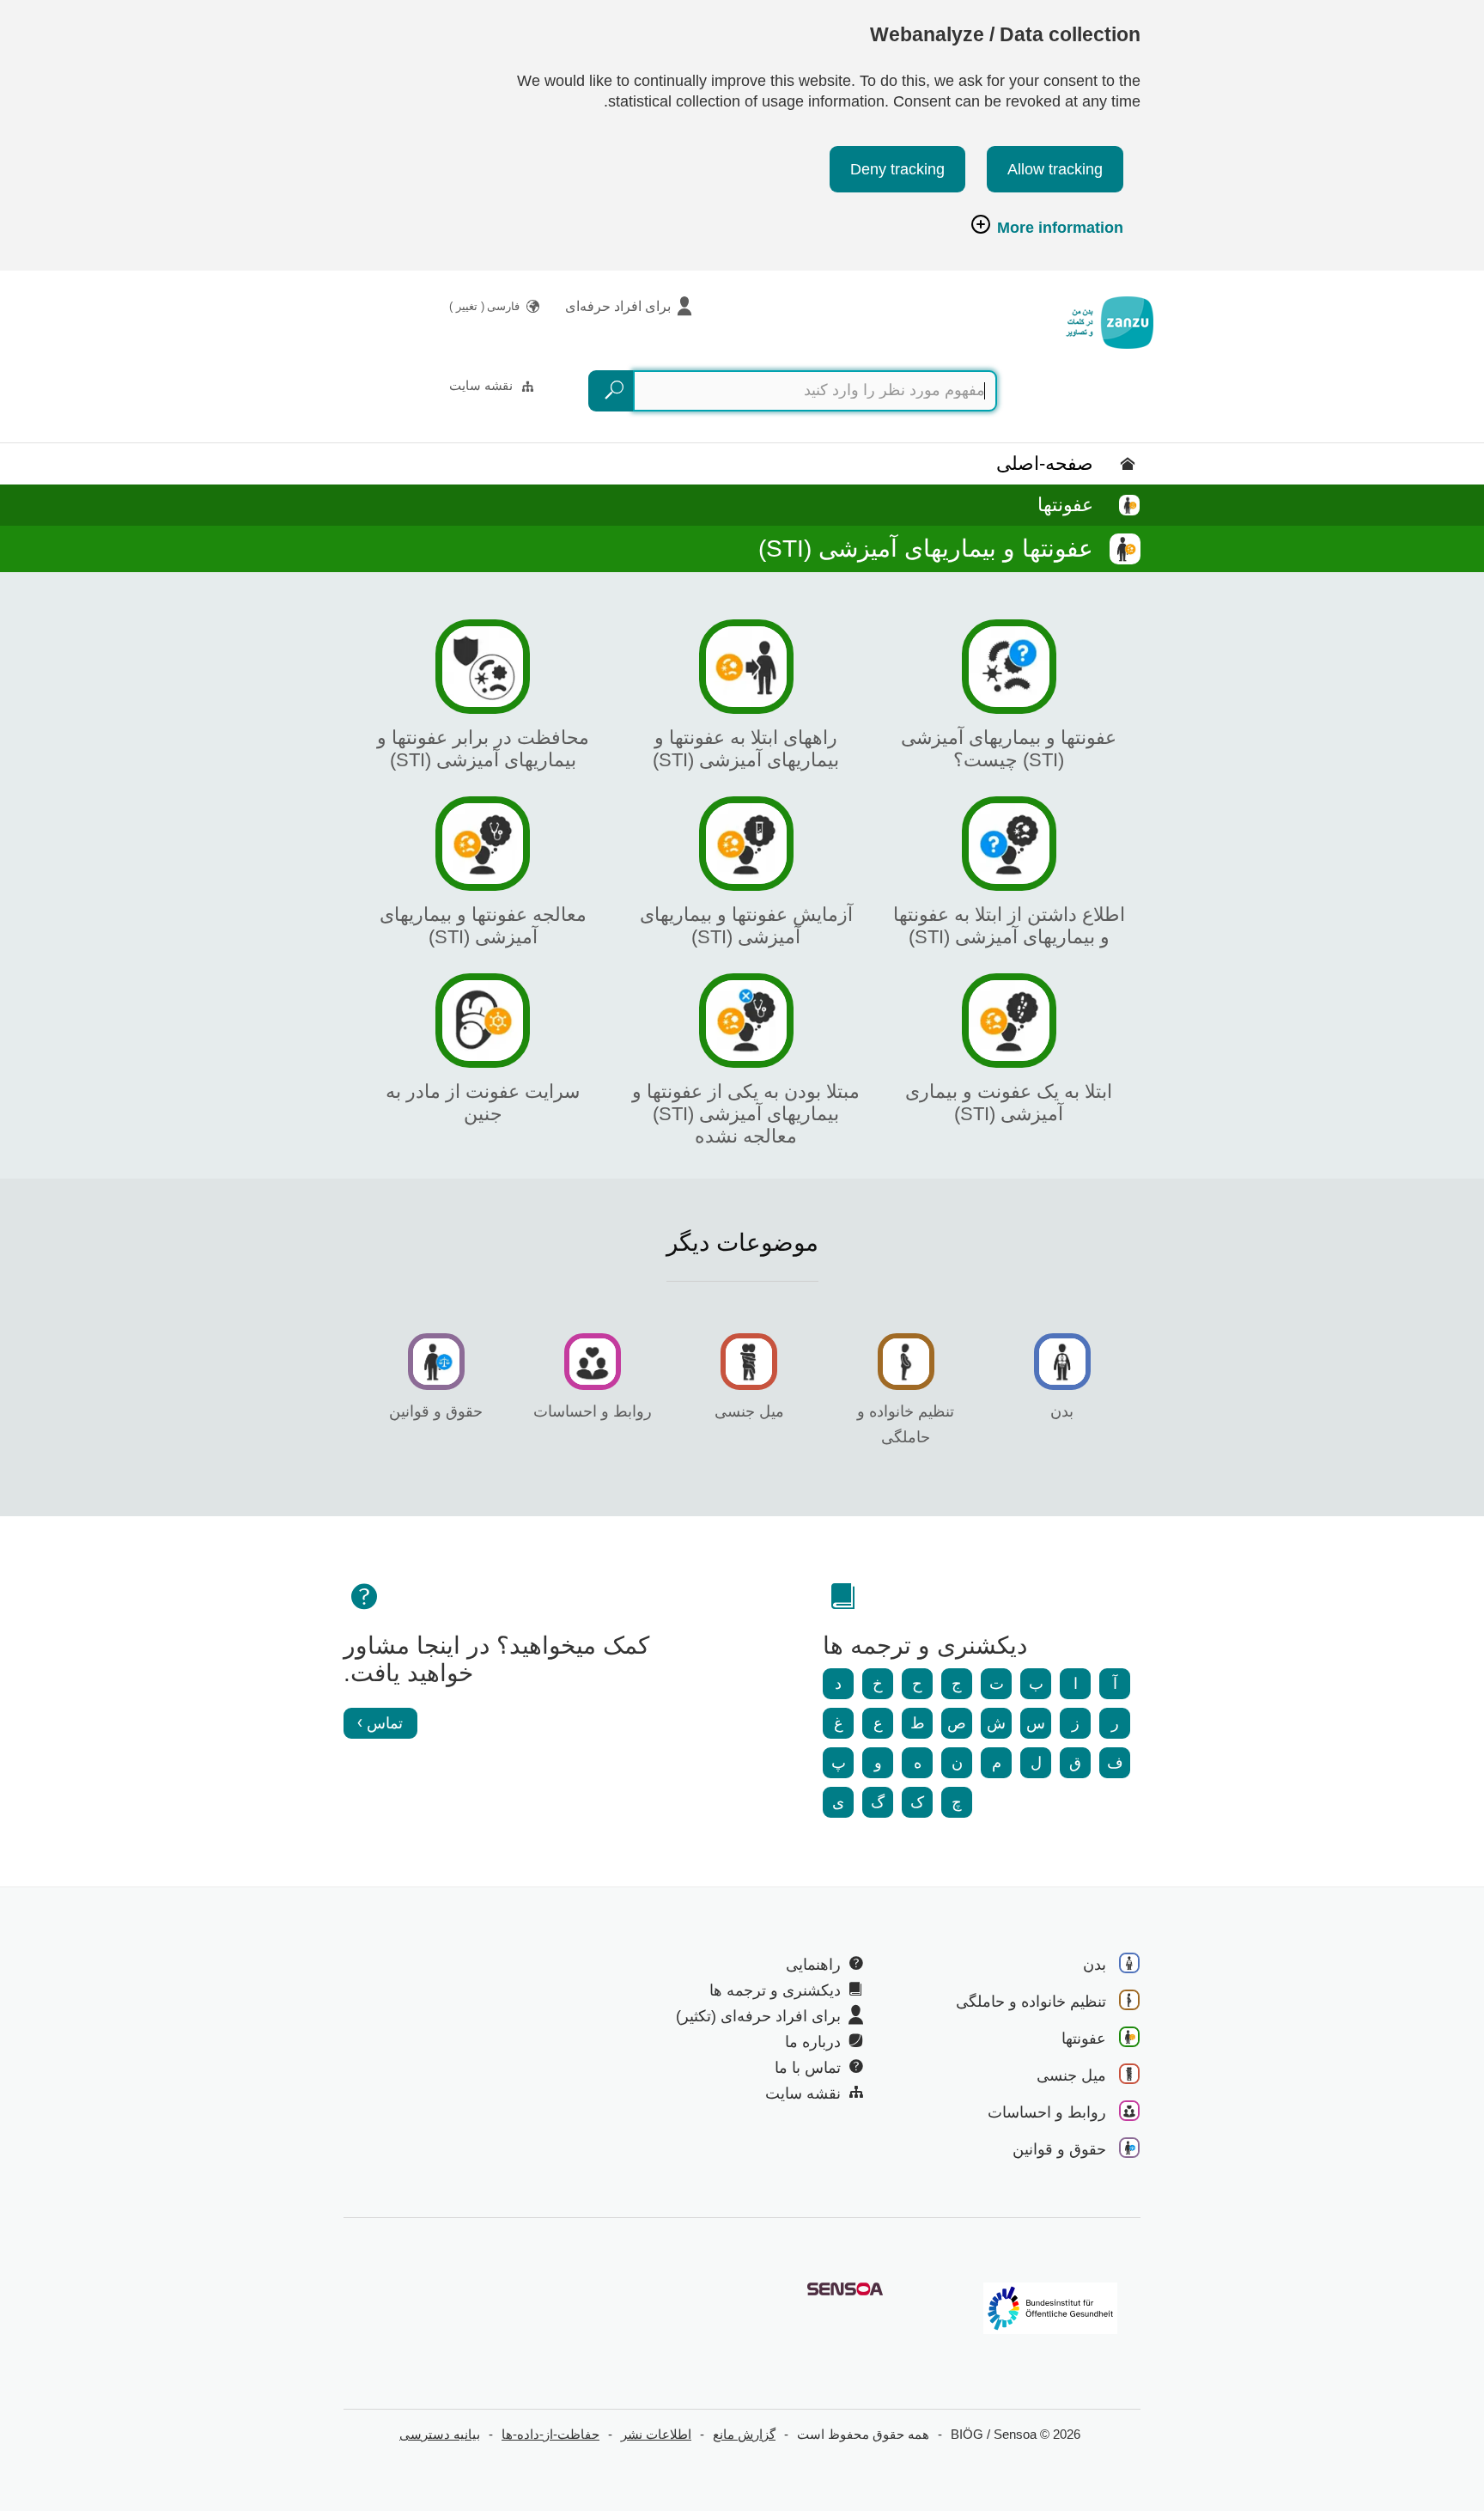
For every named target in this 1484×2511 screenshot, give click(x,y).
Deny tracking (897, 169)
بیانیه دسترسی (440, 2434)
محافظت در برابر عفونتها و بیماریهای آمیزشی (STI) (483, 749)
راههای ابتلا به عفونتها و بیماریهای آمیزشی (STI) (746, 749)
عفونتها (1065, 505)
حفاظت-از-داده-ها (550, 2434)
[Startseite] (1110, 323)
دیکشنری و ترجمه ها (775, 1990)
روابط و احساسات (593, 1411)
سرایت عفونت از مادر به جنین (483, 1103)
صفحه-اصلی (1045, 463)
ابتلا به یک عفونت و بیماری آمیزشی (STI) (1009, 1103)
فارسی (484, 306)
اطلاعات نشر (656, 2434)
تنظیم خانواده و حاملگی (1031, 2002)
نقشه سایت (481, 385)
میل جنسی (749, 1411)
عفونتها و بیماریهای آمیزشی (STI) (926, 549)
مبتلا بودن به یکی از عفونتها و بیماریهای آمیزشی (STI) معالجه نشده (746, 1114)
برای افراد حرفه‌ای (618, 306)
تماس (385, 1723)
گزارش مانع (744, 2434)
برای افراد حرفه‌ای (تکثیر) (758, 2016)
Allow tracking (1055, 169)
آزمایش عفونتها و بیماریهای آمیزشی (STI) (746, 926)
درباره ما (813, 2042)
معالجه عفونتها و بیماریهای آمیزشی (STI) (483, 926)
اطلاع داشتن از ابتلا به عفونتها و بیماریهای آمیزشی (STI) (1009, 926)
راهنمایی (813, 1965)
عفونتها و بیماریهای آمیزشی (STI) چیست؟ (1009, 749)
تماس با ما (808, 2068)
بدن (1062, 1411)
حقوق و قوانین (436, 1411)
